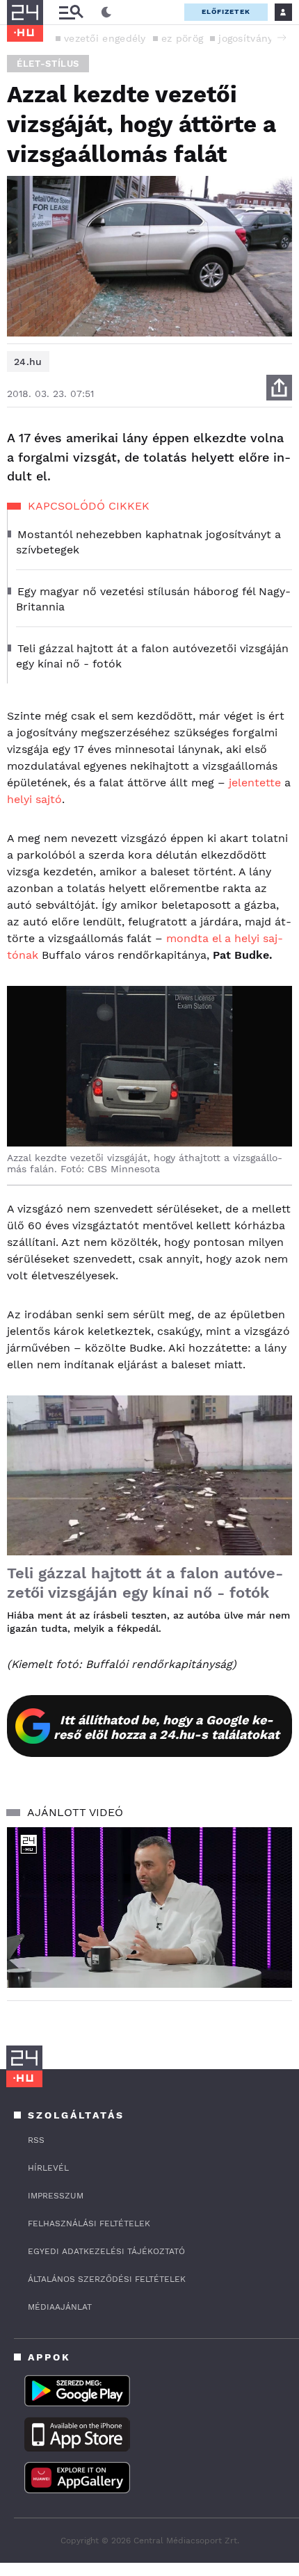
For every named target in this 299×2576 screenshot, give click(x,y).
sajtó (49, 799)
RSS (36, 2140)
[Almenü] (71, 12)
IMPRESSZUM (56, 2196)
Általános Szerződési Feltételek (107, 2279)
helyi (19, 799)
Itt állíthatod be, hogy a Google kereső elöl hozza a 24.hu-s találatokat (167, 1727)
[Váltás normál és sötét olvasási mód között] (106, 13)
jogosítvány (245, 38)
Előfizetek (226, 11)
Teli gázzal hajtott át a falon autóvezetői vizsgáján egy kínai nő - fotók (145, 1583)
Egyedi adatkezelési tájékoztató (106, 2251)
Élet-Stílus (48, 64)
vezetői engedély (105, 38)
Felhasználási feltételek (89, 2223)
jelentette (255, 783)
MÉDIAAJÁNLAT (60, 2307)
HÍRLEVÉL (48, 2168)
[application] (149, 1907)
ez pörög (182, 38)
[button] (282, 38)
